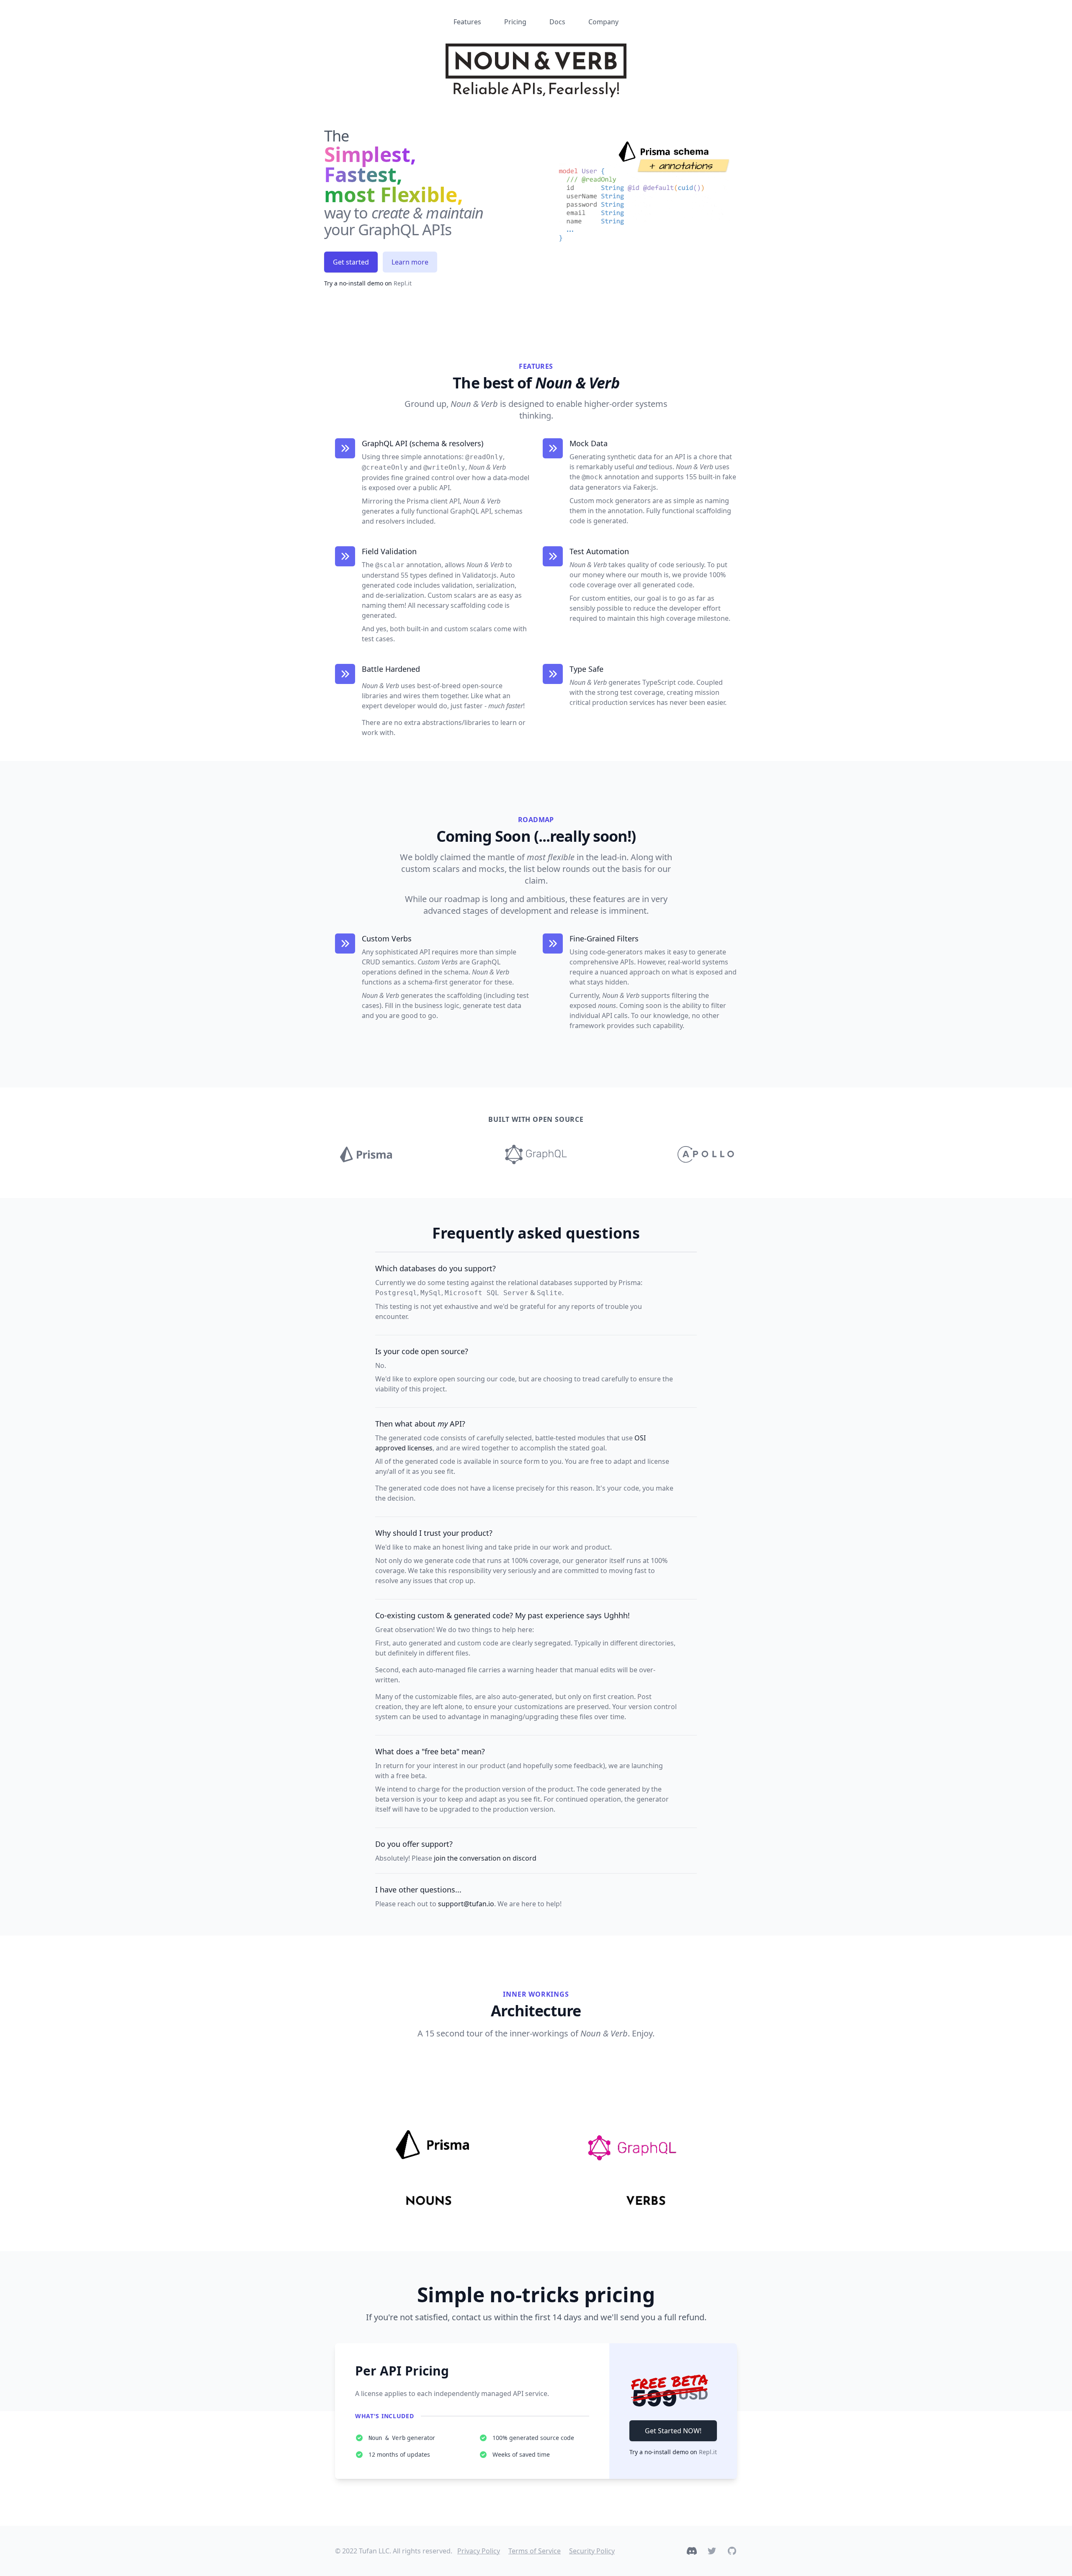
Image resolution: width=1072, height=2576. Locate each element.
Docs (557, 22)
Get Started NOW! (673, 2431)
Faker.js (645, 487)
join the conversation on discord (485, 1858)
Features (467, 22)
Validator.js (479, 575)
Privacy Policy (479, 2551)
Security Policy (592, 2551)
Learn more (410, 262)
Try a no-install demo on (368, 283)
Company (603, 22)
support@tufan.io (466, 1904)
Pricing (515, 22)
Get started (351, 262)
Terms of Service (535, 2551)
